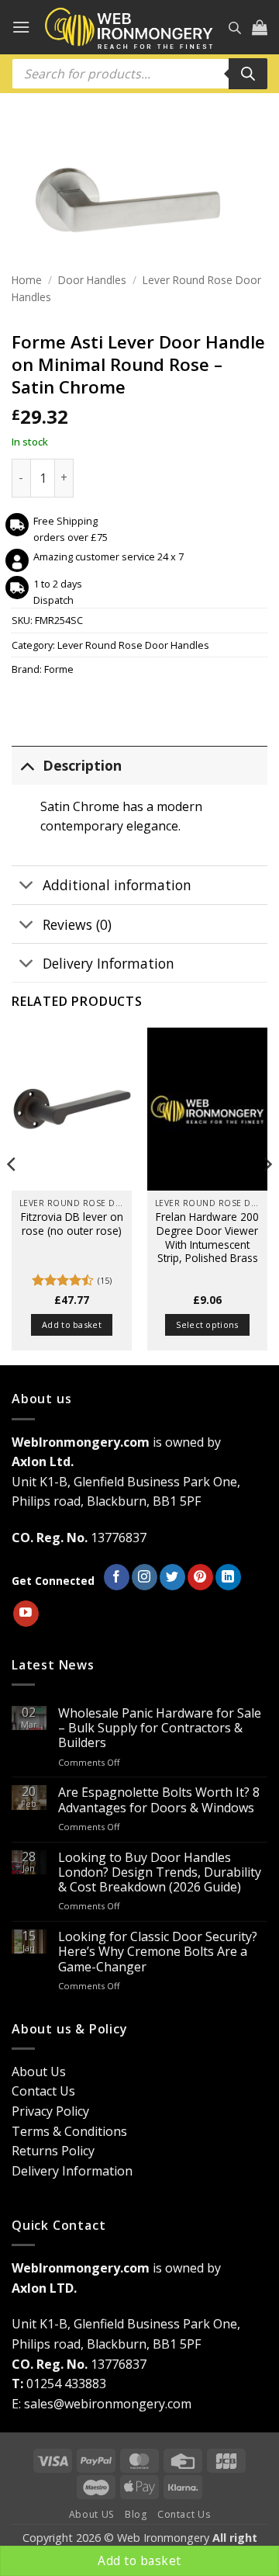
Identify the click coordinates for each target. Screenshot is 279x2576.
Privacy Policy (50, 2111)
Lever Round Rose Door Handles (133, 645)
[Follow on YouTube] (26, 1614)
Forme (59, 669)
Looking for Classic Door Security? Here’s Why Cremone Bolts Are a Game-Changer (158, 1952)
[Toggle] (27, 765)
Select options (207, 1324)
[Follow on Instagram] (145, 1577)
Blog (136, 2514)
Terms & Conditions (69, 2131)
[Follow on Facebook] (117, 1577)
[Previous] (12, 1195)
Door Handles (92, 280)
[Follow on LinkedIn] (228, 1577)
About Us (39, 2072)
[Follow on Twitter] (172, 1577)
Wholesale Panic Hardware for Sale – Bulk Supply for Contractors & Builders (160, 1728)
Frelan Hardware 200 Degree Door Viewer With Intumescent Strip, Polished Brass (207, 1238)
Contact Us (43, 2091)
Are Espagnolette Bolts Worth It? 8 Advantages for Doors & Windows (159, 1800)
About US (92, 2514)
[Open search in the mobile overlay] (235, 28)
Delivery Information (108, 963)
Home (27, 280)
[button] (21, 27)
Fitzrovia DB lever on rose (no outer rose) (72, 1224)
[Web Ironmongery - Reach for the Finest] (129, 28)
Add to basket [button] (72, 1324)
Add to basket (139, 2560)
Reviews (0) (77, 924)
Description (82, 765)
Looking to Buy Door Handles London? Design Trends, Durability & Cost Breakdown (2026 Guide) (160, 1873)
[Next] (267, 1195)
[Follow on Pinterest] (200, 1577)
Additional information (117, 885)
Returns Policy (53, 2151)
